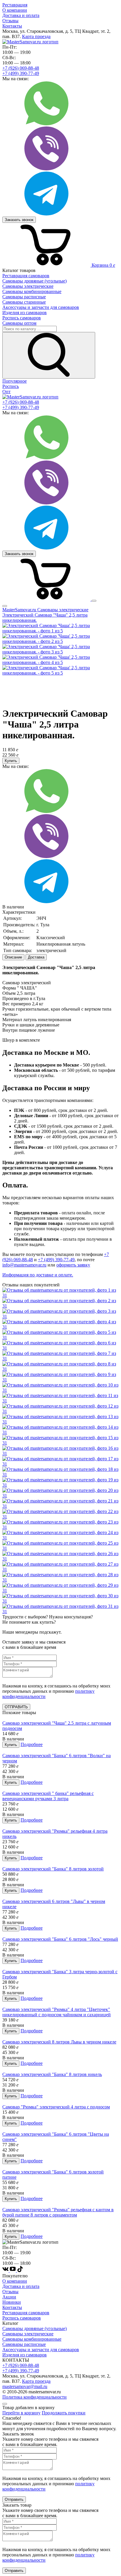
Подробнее (32, 1744)
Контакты (12, 26)
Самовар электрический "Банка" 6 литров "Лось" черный (60, 1939)
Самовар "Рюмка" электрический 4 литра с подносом (56, 2107)
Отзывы (10, 21)
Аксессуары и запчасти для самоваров (41, 2350)
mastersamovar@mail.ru (25, 2386)
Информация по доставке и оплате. (38, 1275)
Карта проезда (36, 36)
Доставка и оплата (21, 15)
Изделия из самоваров (25, 2355)
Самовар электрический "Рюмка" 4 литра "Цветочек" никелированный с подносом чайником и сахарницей (57, 2012)
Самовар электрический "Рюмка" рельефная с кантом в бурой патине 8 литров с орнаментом (58, 2212)
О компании (15, 10)
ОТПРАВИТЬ (16, 1707)
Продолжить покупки (64, 2413)
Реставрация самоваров (26, 2313)
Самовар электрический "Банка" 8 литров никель (52, 2074)
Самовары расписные (24, 2344)
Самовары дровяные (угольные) (35, 2328)
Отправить (14, 2499)
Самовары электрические (28, 2334)
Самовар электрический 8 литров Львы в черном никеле (59, 2042)
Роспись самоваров (22, 2318)
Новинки (12, 2302)
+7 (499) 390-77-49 (21, 73)
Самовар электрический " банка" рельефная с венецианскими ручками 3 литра (48, 1796)
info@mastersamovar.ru (24, 1265)
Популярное (15, 381)
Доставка (36, 957)
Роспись (11, 386)
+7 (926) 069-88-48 (21, 68)
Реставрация (15, 5)
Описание (13, 957)
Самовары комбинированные (32, 2339)
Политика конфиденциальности (35, 2397)
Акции (9, 2297)
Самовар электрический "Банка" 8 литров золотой (53, 1869)
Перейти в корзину (21, 2413)
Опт (6, 392)
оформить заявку (73, 1265)
